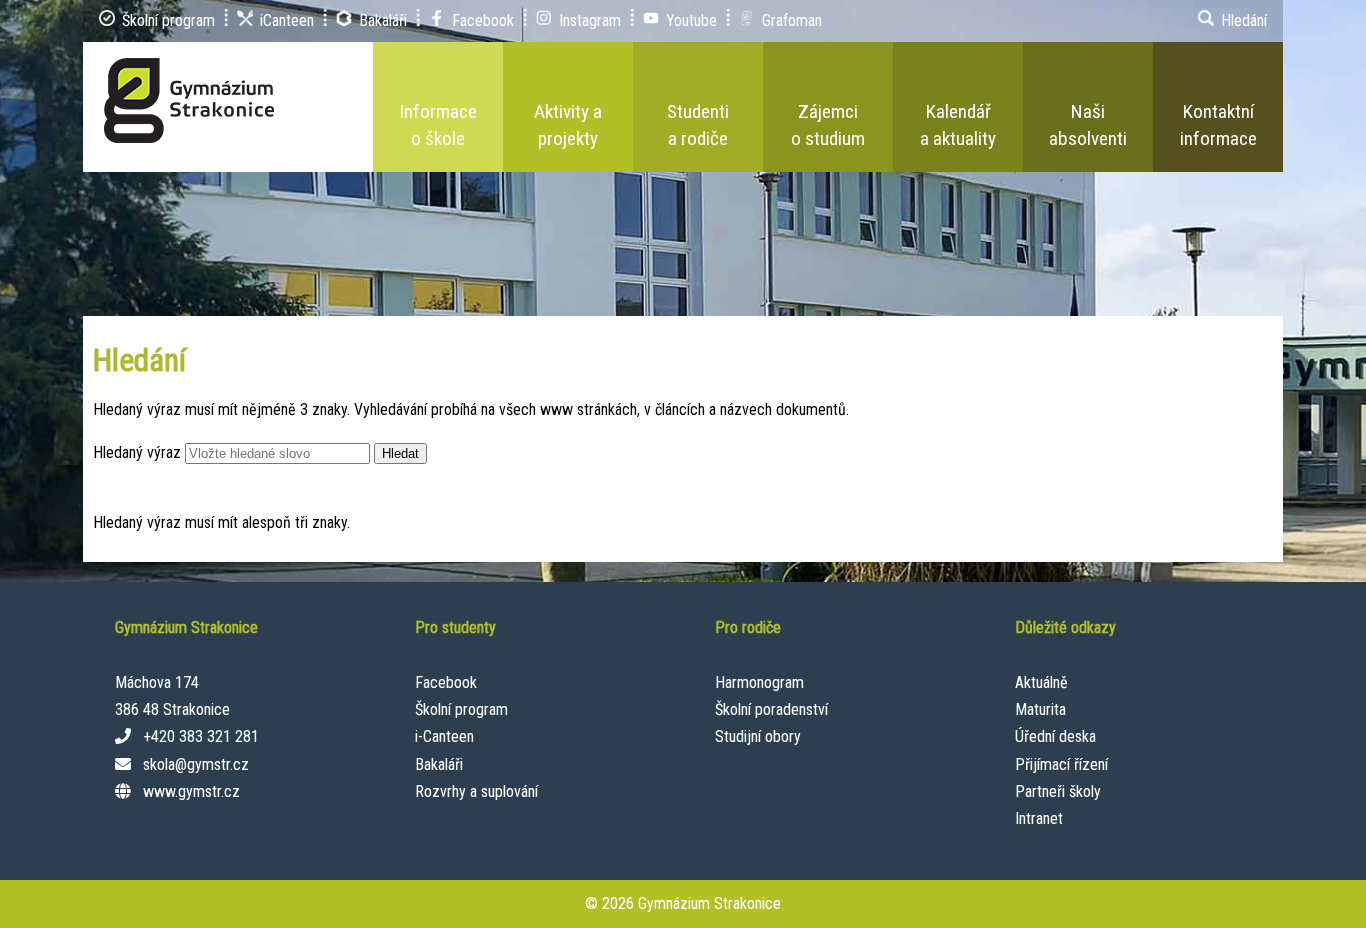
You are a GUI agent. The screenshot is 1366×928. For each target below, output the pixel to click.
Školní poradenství (771, 709)
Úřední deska (1055, 736)
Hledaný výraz (137, 452)
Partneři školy (1058, 791)
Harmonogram (759, 682)
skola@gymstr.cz (196, 764)
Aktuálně (1041, 682)
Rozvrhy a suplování (476, 791)
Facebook (446, 682)
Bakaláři (439, 764)
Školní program (461, 709)
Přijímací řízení (1061, 764)
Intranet (1039, 818)
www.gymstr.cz (191, 791)
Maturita (1040, 709)
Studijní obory (758, 736)
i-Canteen (444, 736)
